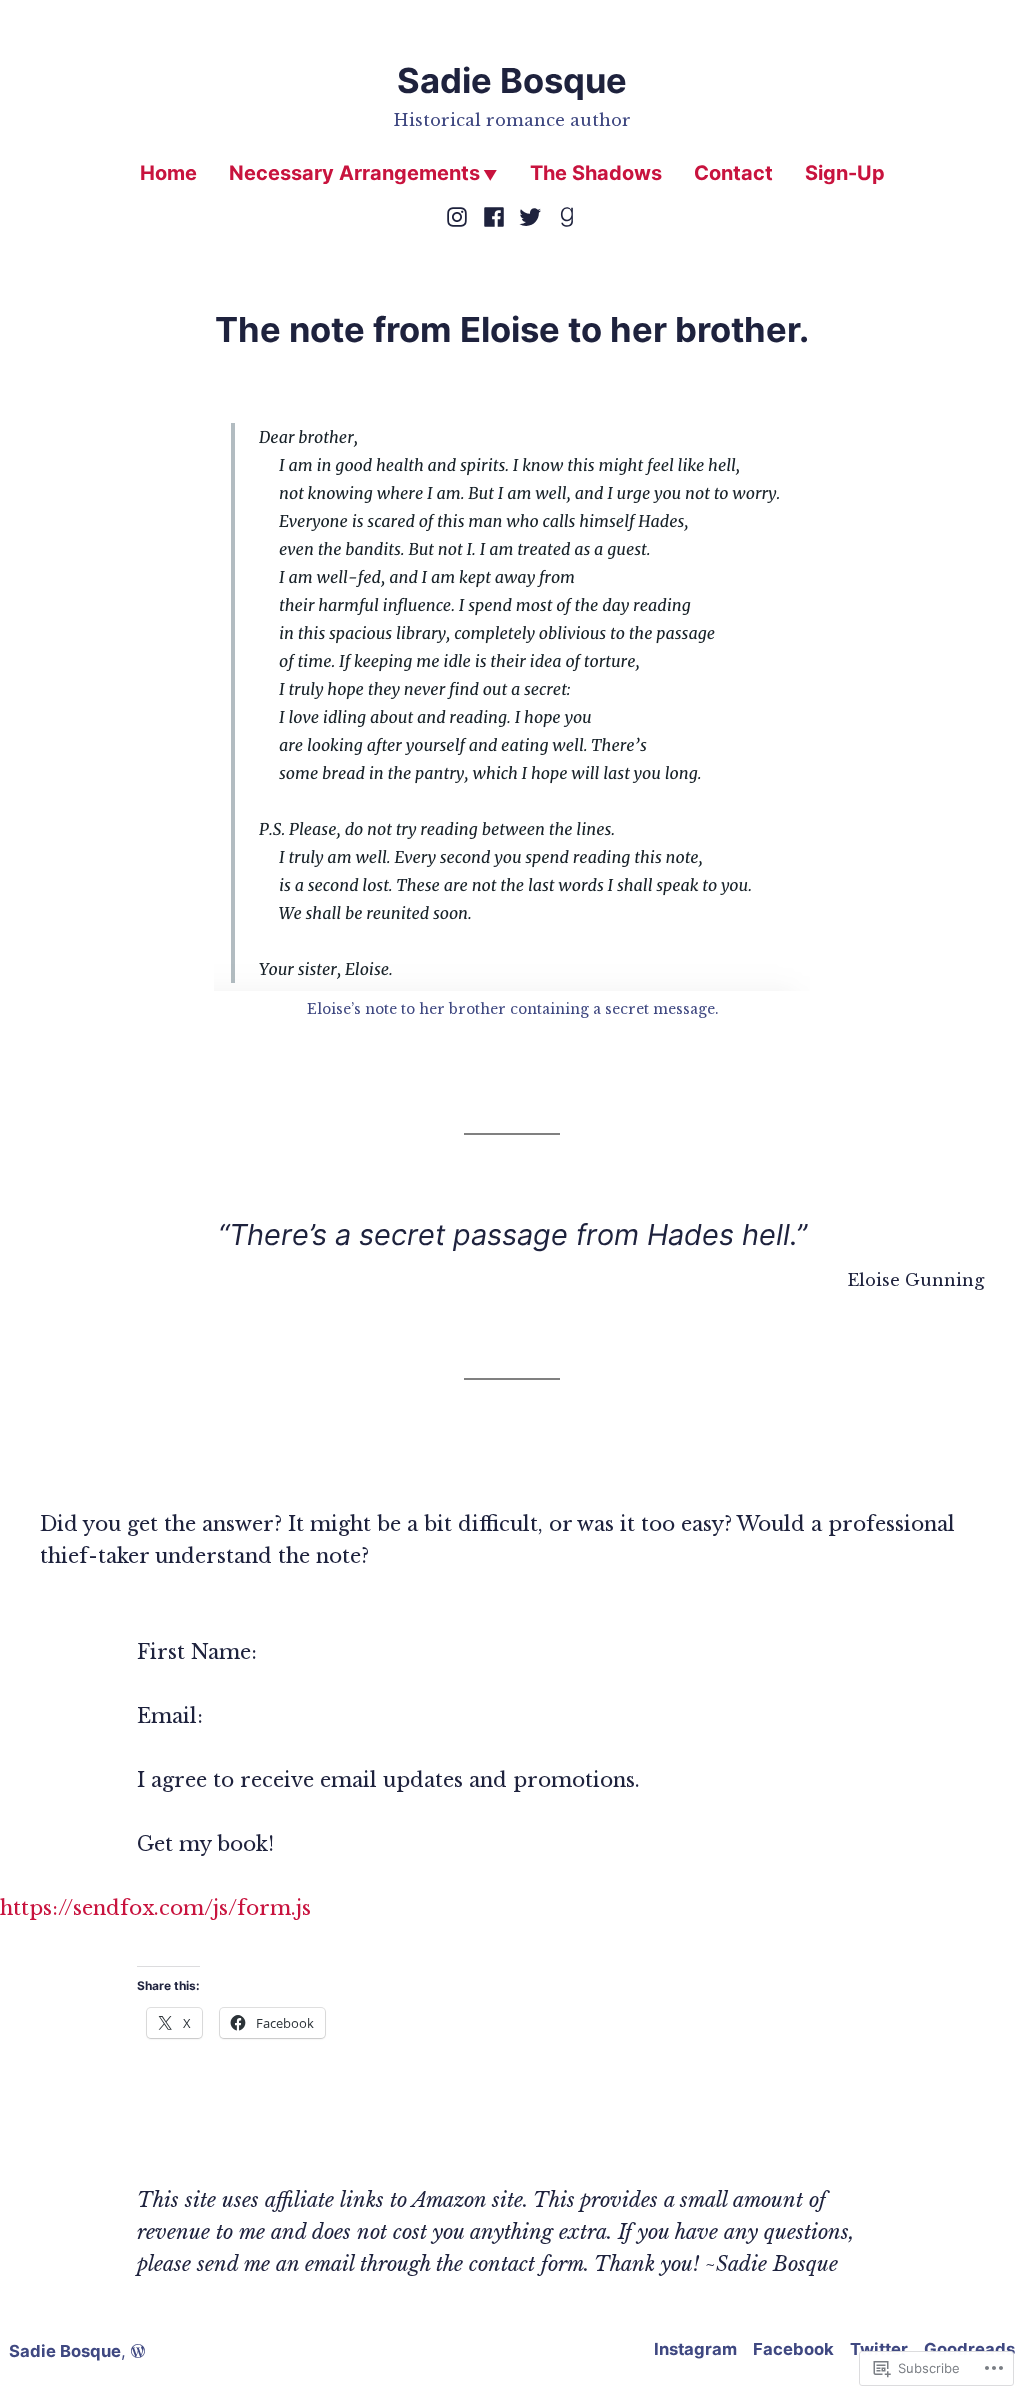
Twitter (879, 2349)
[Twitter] (530, 215)
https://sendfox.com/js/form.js (155, 1908)
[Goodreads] (564, 215)
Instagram (695, 2349)
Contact (733, 173)
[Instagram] (459, 215)
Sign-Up (845, 173)
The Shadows (596, 173)
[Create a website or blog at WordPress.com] (138, 2351)
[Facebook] (493, 215)
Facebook (793, 2349)
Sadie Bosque (512, 80)
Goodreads (969, 2349)
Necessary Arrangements (354, 173)
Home (168, 173)
